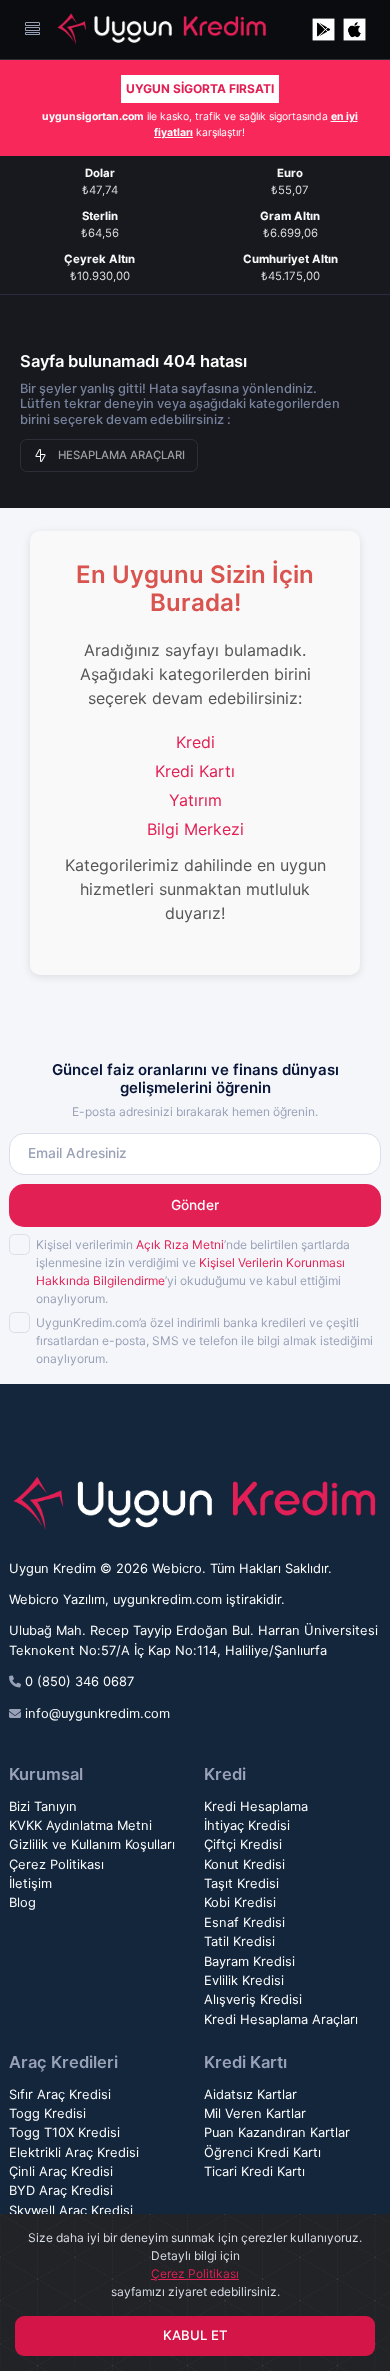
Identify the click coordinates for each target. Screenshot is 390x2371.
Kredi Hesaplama (256, 1806)
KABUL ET (195, 2335)
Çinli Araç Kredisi (61, 2171)
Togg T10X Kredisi (64, 2132)
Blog (22, 1902)
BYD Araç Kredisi (61, 2190)
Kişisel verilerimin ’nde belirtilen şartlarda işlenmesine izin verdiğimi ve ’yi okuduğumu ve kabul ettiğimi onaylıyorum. (193, 1271)
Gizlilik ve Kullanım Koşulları (92, 1844)
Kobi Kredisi (240, 1902)
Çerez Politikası (56, 1864)
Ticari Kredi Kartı (254, 2171)
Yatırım (195, 800)
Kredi (195, 742)
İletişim (30, 1883)
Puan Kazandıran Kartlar (277, 2132)
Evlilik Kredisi (244, 1980)
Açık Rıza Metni (180, 1244)
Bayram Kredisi (249, 1961)
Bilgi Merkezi (195, 829)
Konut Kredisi (244, 1864)
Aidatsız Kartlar (250, 2094)
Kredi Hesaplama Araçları (281, 2019)
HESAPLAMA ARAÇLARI (121, 455)
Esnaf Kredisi (244, 1922)
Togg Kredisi (47, 2113)
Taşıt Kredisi (241, 1883)
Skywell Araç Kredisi (71, 2210)
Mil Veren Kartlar (255, 2113)
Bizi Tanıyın (43, 1806)
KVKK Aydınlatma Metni (80, 1825)
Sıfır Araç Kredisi (60, 2094)
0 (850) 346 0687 (79, 1681)
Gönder (195, 1205)
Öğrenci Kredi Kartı (262, 2152)
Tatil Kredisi (239, 1941)
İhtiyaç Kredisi (247, 1825)
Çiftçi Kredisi (243, 1844)
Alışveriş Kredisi (253, 1999)
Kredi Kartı (195, 771)
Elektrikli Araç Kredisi (74, 2152)
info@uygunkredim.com (97, 1713)
